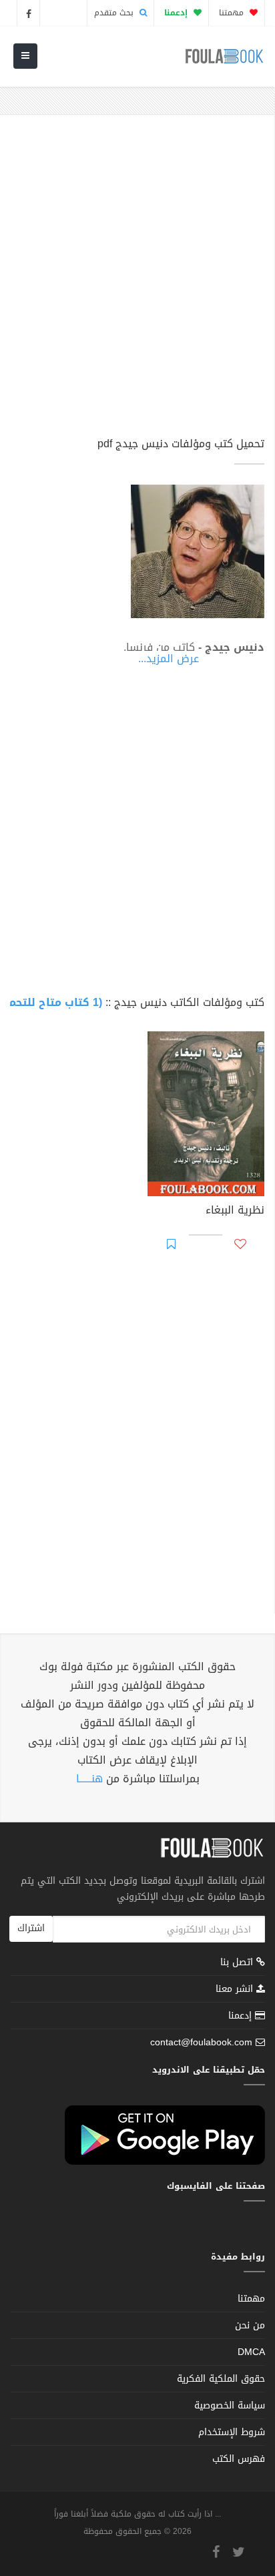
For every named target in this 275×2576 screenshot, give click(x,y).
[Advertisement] (137, 282)
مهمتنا (233, 13)
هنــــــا (89, 1779)
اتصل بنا (238, 1964)
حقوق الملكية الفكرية (221, 2379)
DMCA (251, 2352)
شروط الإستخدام (232, 2432)
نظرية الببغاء (235, 1212)
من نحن (250, 2325)
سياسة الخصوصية (230, 2405)
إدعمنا (242, 2016)
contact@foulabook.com (201, 2042)
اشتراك (31, 1928)
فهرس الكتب (239, 2459)
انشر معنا (236, 1989)
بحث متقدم (115, 13)
